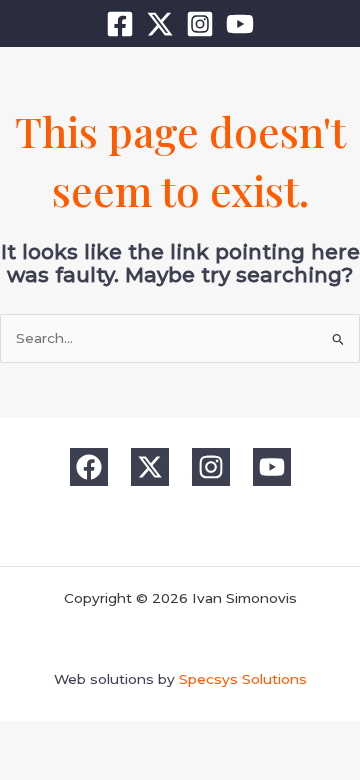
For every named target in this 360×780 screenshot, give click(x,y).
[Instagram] (200, 24)
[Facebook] (120, 24)
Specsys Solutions (243, 679)
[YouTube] (240, 24)
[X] (160, 24)
